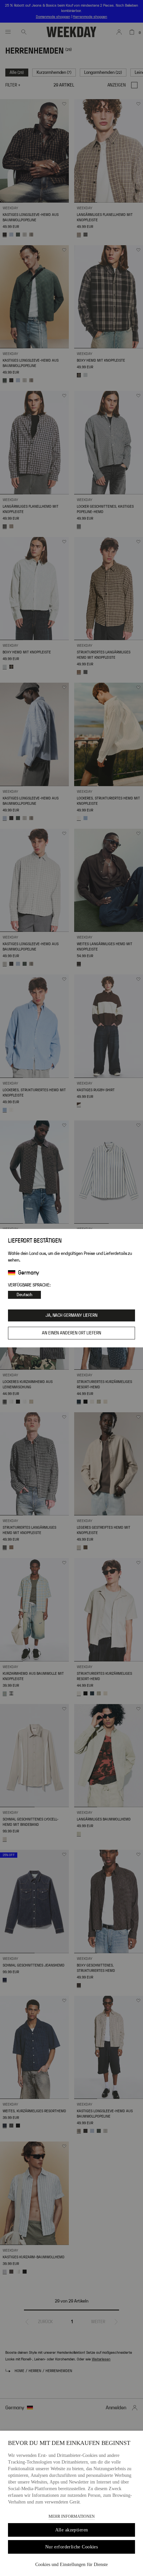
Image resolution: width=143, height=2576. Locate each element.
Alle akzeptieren (72, 2530)
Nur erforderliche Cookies (72, 2547)
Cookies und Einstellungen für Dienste (71, 2565)
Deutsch (24, 1295)
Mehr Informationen (72, 2516)
